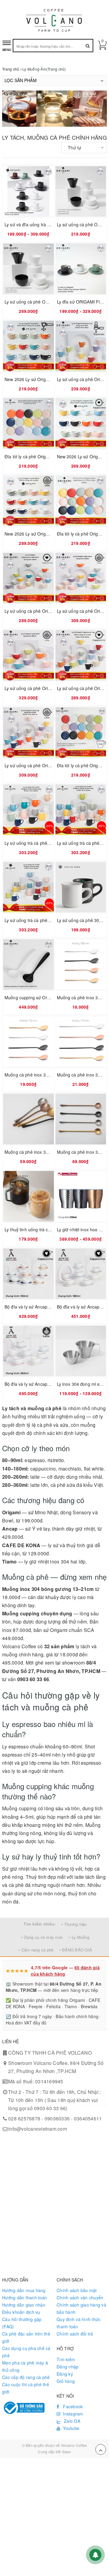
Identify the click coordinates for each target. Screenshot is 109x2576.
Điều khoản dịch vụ (21, 2312)
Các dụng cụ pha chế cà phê (26, 2352)
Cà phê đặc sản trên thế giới (26, 2337)
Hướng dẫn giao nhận (24, 2305)
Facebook (72, 2406)
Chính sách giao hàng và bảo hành (81, 2308)
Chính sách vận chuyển (80, 2298)
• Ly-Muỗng (79, 1937)
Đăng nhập (68, 2367)
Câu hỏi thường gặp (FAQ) (22, 2323)
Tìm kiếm (66, 2359)
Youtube (71, 2428)
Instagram (73, 2414)
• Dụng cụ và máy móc (42, 1937)
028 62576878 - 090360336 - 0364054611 (55, 2118)
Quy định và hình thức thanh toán (79, 2323)
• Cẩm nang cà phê (36, 1950)
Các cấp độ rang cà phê (26, 2377)
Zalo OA (72, 2421)
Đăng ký (65, 2374)
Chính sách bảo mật (77, 2290)
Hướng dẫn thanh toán (25, 2298)
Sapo (67, 2452)
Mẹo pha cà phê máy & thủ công (25, 2366)
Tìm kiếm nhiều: (40, 1924)
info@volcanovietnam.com (38, 2129)
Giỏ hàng (66, 2381)
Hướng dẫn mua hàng (24, 2290)
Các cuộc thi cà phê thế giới (26, 2388)
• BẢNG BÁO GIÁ (76, 1950)
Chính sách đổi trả (75, 2334)
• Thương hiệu (74, 1924)
